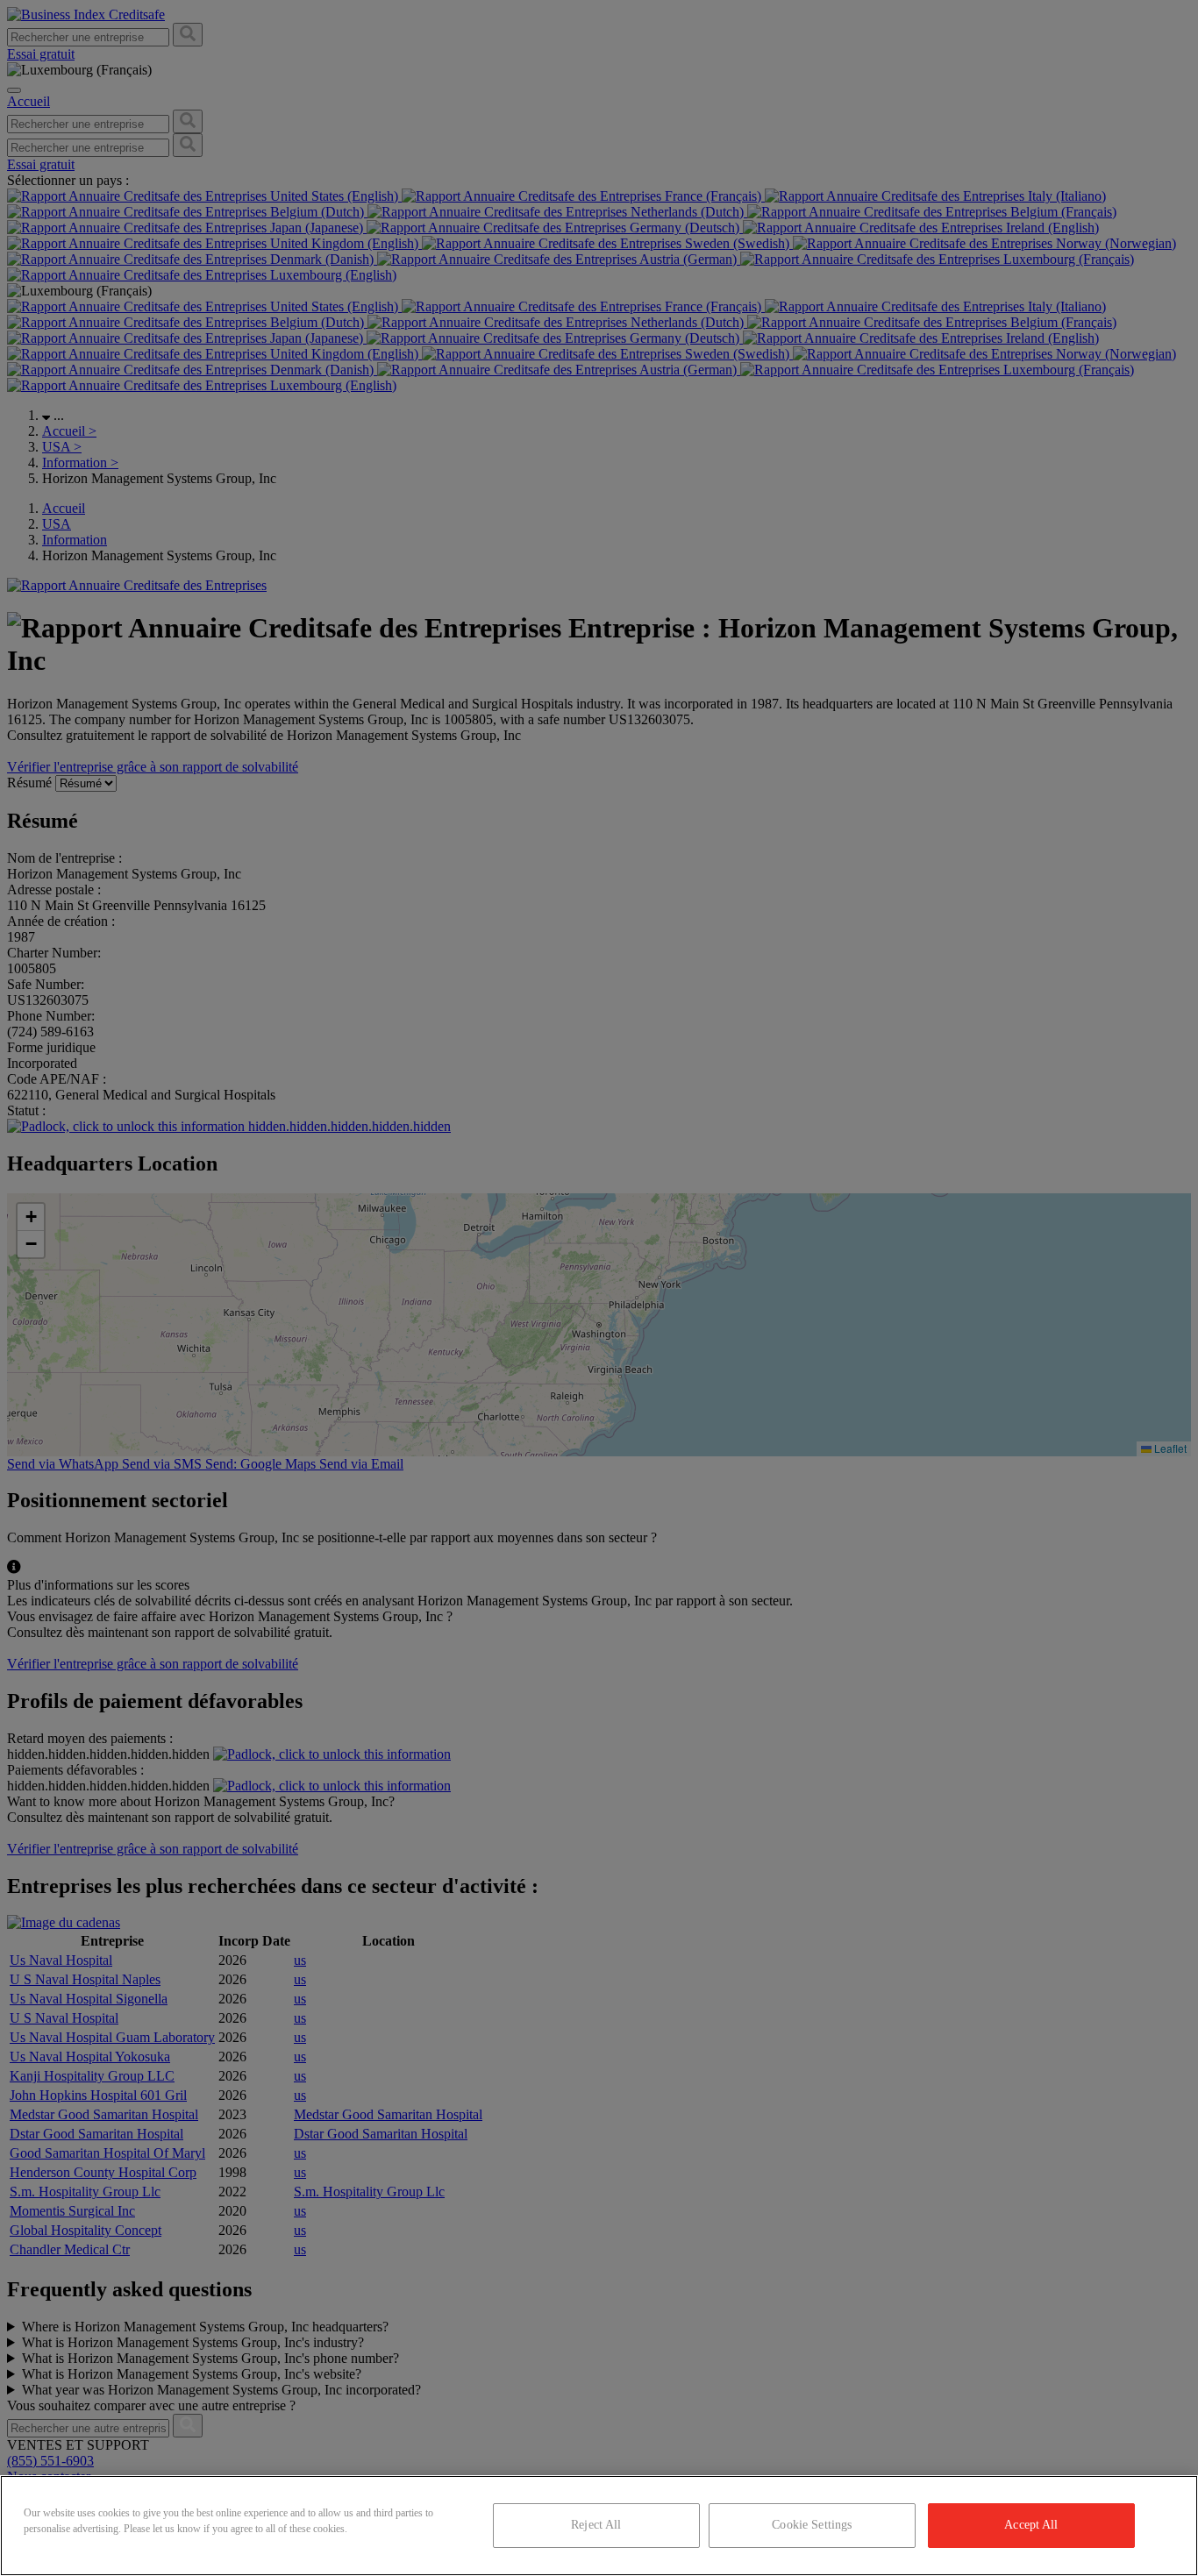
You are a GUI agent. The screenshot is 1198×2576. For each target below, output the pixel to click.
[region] (599, 2526)
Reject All (596, 2525)
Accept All (1031, 2525)
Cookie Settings (812, 2525)
